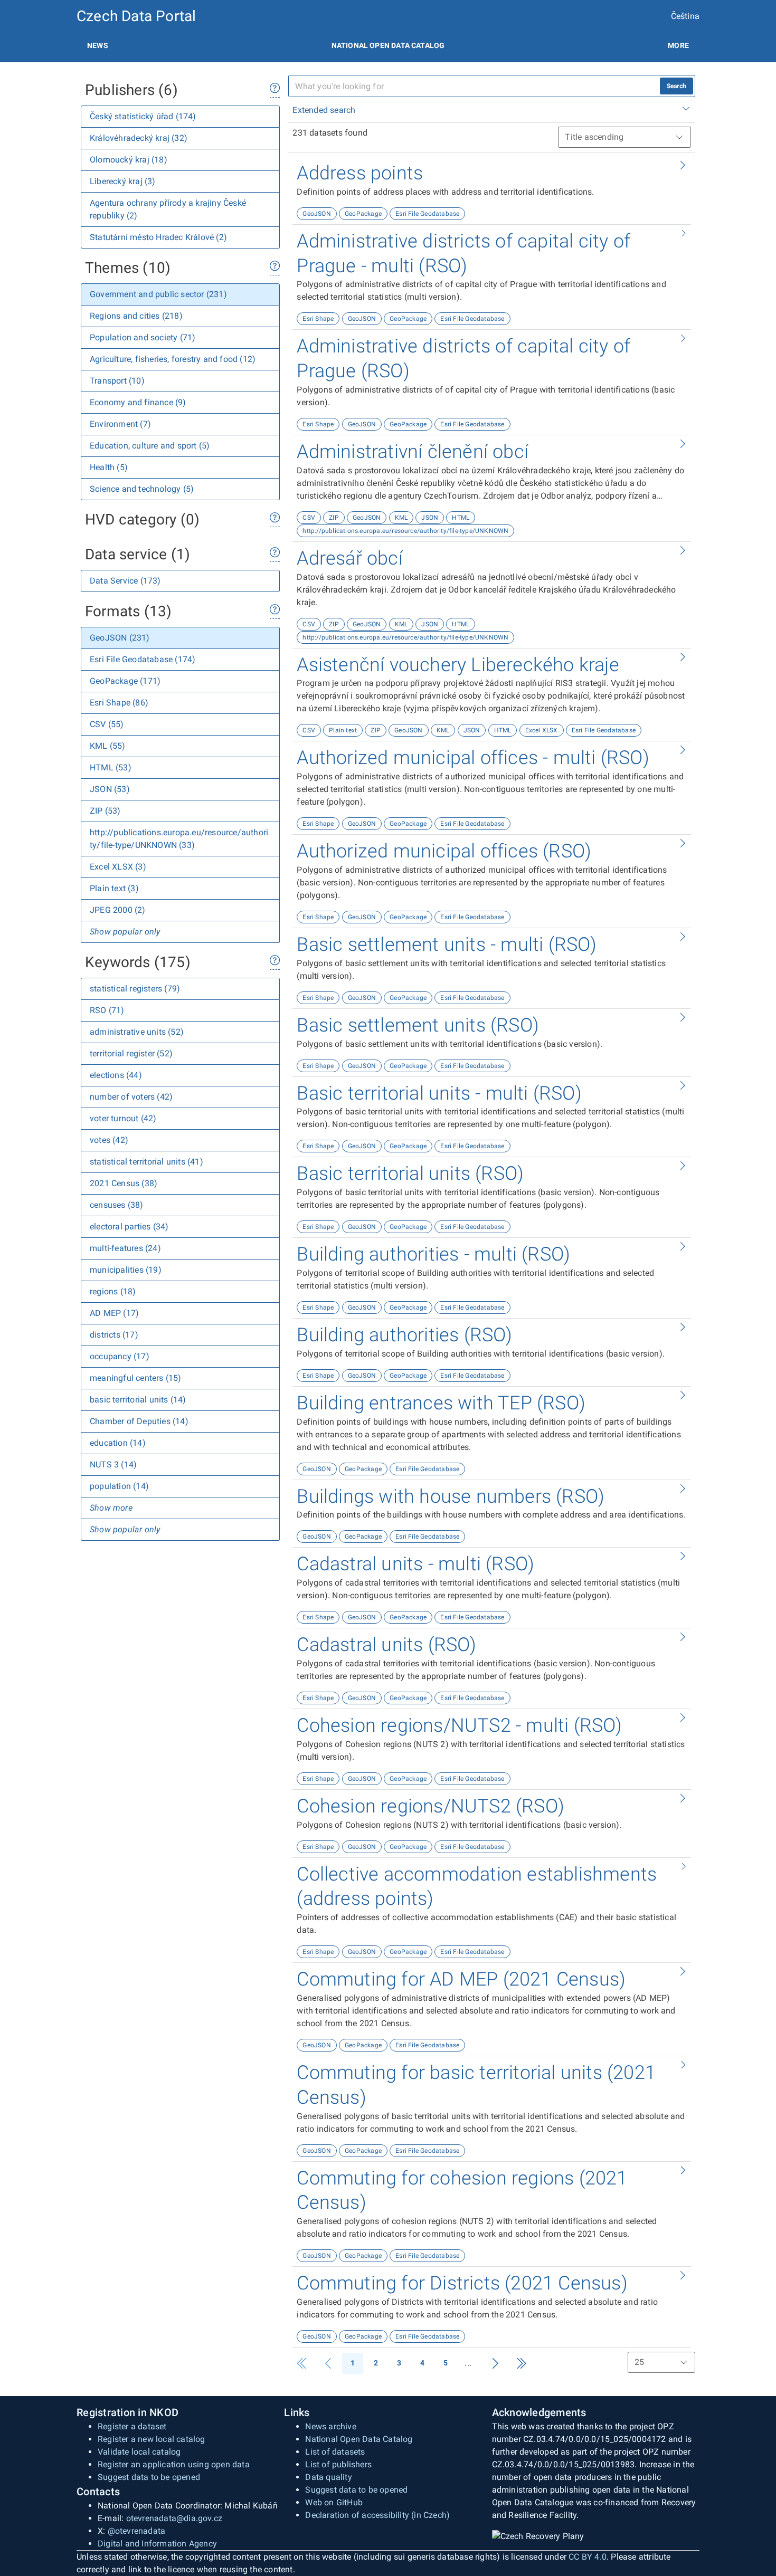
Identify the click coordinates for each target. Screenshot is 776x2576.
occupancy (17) (120, 1356)
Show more (111, 1508)
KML (401, 518)
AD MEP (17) (114, 1313)
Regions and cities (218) (136, 316)
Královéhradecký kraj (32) (139, 138)
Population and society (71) (143, 337)
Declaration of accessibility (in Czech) (377, 2515)
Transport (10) (117, 381)
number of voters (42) (131, 1097)
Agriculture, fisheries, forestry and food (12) (173, 359)
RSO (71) (107, 1010)
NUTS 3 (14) (113, 1464)
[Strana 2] (495, 2363)
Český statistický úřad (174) (143, 116)
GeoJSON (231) (120, 638)
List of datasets (335, 2452)
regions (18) (113, 1291)
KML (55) (108, 746)
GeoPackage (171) (125, 681)
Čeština (685, 16)
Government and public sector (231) (158, 294)
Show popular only (125, 932)
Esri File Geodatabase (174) (143, 659)
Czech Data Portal (136, 16)
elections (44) (116, 1075)
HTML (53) (111, 767)
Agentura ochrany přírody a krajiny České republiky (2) (168, 209)
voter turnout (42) (123, 1118)
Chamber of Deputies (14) (139, 1421)
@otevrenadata (137, 2531)
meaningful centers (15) (136, 1378)
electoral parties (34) (129, 1227)
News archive (330, 2426)
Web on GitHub (334, 2502)
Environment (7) (120, 424)
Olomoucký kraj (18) (129, 160)
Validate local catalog (139, 2452)
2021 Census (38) (124, 1183)
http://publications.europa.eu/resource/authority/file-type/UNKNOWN (405, 531)
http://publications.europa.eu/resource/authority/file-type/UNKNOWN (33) (179, 839)
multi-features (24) (125, 1248)
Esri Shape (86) (119, 703)
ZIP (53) (105, 811)
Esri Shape (318, 319)
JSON (430, 518)
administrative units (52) (137, 1032)
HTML (461, 518)
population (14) (119, 1486)
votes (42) (109, 1140)
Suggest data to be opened (149, 2477)
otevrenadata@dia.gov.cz (174, 2518)
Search (676, 86)
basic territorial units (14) (138, 1400)
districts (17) (114, 1335)
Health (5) (109, 467)
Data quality (328, 2477)
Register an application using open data (174, 2464)
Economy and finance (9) (138, 402)
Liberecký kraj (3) (123, 181)
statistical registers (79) (135, 989)
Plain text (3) (114, 888)
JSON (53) (110, 789)
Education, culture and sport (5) (150, 446)
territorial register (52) (131, 1053)
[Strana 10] (522, 2363)
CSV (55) (107, 724)
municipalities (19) (126, 1270)
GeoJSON (316, 214)
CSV (309, 518)
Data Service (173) (125, 581)
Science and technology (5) (142, 489)
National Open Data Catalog (359, 2439)
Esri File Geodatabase (427, 214)
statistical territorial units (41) (146, 1162)
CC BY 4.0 (588, 2557)
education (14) (118, 1443)
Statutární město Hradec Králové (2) (158, 237)
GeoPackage (363, 214)
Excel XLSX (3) (118, 867)
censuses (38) (117, 1205)
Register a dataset (132, 2426)
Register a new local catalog (152, 2439)
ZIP (334, 518)
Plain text (343, 730)
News (98, 45)
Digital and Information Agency (157, 2544)
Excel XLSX (542, 730)
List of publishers (338, 2464)
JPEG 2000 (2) (118, 910)
